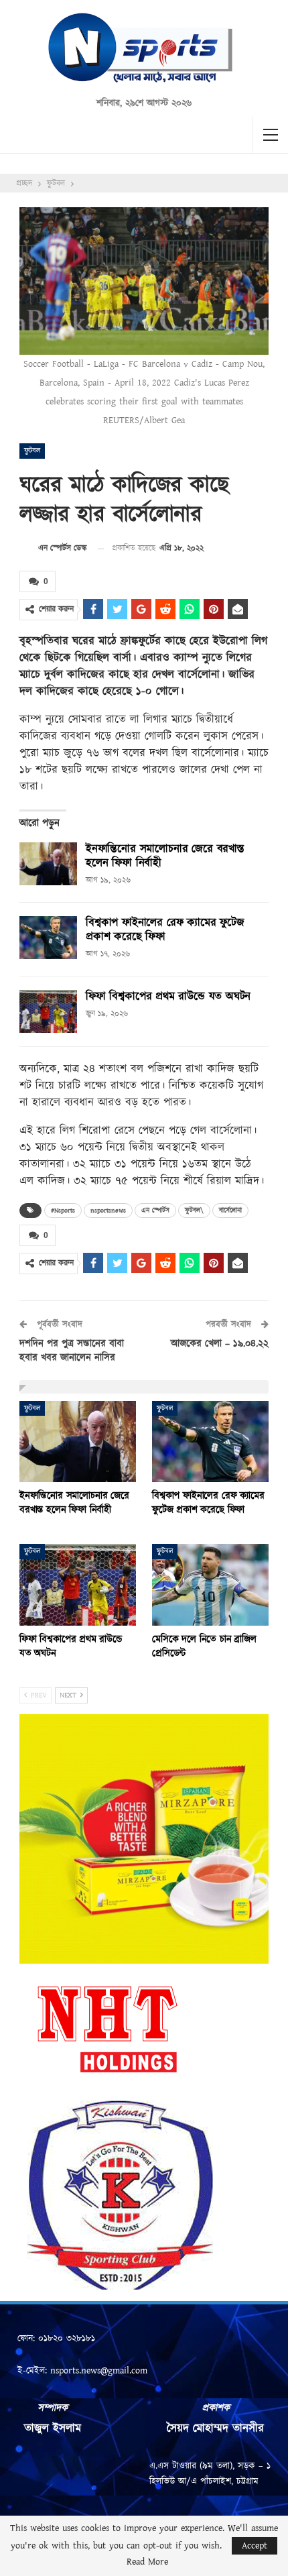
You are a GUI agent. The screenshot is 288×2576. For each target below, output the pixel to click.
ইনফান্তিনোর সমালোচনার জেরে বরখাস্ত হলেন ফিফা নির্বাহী (165, 856)
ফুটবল (32, 451)
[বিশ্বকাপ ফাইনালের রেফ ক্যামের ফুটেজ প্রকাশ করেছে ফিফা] (48, 938)
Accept (255, 2546)
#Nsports (63, 1211)
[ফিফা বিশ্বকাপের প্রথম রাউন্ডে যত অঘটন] (48, 1011)
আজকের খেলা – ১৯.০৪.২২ (220, 1344)
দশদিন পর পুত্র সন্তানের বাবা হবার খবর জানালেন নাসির (72, 1351)
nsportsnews (108, 1211)
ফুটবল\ (194, 1211)
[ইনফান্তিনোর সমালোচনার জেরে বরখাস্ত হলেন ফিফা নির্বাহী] (48, 864)
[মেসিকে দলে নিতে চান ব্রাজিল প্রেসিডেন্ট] (210, 1585)
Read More (147, 2562)
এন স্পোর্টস (155, 1211)
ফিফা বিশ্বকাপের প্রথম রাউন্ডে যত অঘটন (168, 997)
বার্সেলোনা (230, 1211)
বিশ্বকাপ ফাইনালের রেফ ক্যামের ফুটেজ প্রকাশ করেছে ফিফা (165, 930)
